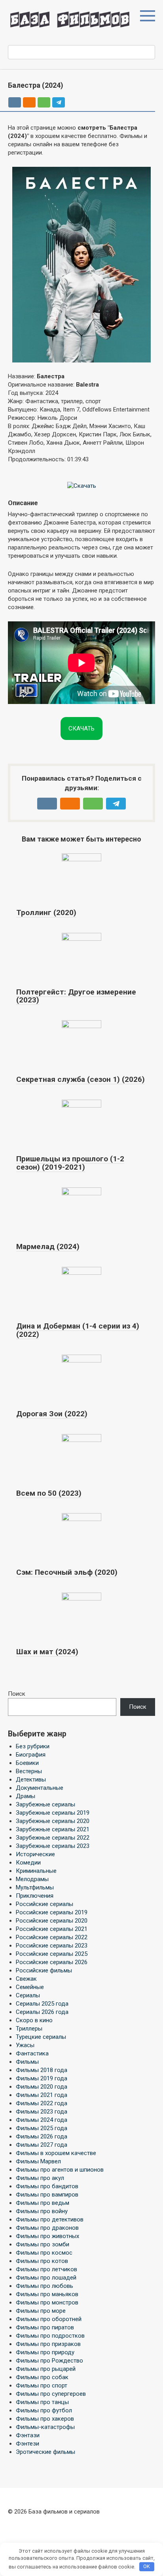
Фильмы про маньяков (47, 2294)
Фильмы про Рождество (49, 2361)
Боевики (27, 1763)
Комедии (28, 1863)
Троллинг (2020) (46, 912)
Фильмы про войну (42, 2211)
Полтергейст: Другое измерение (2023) (76, 996)
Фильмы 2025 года (42, 2128)
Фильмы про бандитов (47, 2186)
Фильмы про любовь (45, 2286)
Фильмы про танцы (42, 2402)
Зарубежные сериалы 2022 (53, 1838)
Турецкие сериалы (41, 2037)
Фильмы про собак (42, 2377)
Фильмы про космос (44, 2253)
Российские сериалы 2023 (52, 1946)
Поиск (17, 1694)
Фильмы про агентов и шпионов (60, 2170)
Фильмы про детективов (50, 2219)
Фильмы (27, 2062)
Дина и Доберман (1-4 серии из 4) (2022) (78, 1330)
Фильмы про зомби (43, 2244)
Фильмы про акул (40, 2178)
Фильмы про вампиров (47, 2195)
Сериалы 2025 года (42, 2004)
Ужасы (25, 2045)
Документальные (40, 1788)
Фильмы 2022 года (42, 2103)
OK (147, 2566)
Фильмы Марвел (38, 2161)
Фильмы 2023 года (42, 2112)
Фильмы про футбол (44, 2410)
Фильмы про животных (47, 2236)
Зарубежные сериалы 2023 (53, 1846)
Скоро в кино (34, 2020)
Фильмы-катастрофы (45, 2427)
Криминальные (36, 1871)
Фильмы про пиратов (45, 2327)
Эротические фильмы (45, 2452)
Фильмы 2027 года (42, 2145)
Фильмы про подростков (50, 2336)
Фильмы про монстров (47, 2302)
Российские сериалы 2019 (52, 1912)
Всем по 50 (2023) (49, 1493)
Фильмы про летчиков (46, 2269)
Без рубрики (33, 1746)
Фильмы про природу (45, 2352)
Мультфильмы (35, 1887)
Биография (31, 1755)
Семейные (30, 1987)
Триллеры (29, 2029)
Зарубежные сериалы (45, 1804)
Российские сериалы (45, 1904)
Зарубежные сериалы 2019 (53, 1813)
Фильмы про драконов (47, 2228)
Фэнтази (28, 2435)
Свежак (26, 1979)
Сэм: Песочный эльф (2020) (67, 1572)
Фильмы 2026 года (42, 2136)
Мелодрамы (32, 1879)
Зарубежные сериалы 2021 (53, 1829)
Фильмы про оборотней (49, 2319)
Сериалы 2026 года (42, 2012)
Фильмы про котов (42, 2261)
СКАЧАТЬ (81, 728)
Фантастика (32, 2053)
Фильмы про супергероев (51, 2394)
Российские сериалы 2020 (52, 1921)
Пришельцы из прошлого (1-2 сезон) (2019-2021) (70, 1163)
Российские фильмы (44, 1970)
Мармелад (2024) (48, 1246)
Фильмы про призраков (48, 2344)
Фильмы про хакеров (45, 2419)
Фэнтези (27, 2444)
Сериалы (28, 1995)
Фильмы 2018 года (42, 2070)
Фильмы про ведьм (43, 2203)
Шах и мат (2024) (47, 1652)
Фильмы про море (41, 2311)
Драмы (26, 1796)
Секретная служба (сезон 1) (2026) (81, 1079)
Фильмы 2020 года (42, 2087)
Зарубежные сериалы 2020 (53, 1821)
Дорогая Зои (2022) (52, 1414)
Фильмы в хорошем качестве (56, 2153)
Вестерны (29, 1771)
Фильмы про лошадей (46, 2278)
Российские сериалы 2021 (52, 1929)
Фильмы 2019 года (42, 2078)
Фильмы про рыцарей (46, 2369)
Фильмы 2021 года (42, 2095)
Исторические (35, 1854)
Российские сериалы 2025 (52, 1954)
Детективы (31, 1780)
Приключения (35, 1896)
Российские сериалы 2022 (52, 1937)
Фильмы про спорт (42, 2385)
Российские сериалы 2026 (52, 1962)
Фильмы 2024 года (42, 2120)
